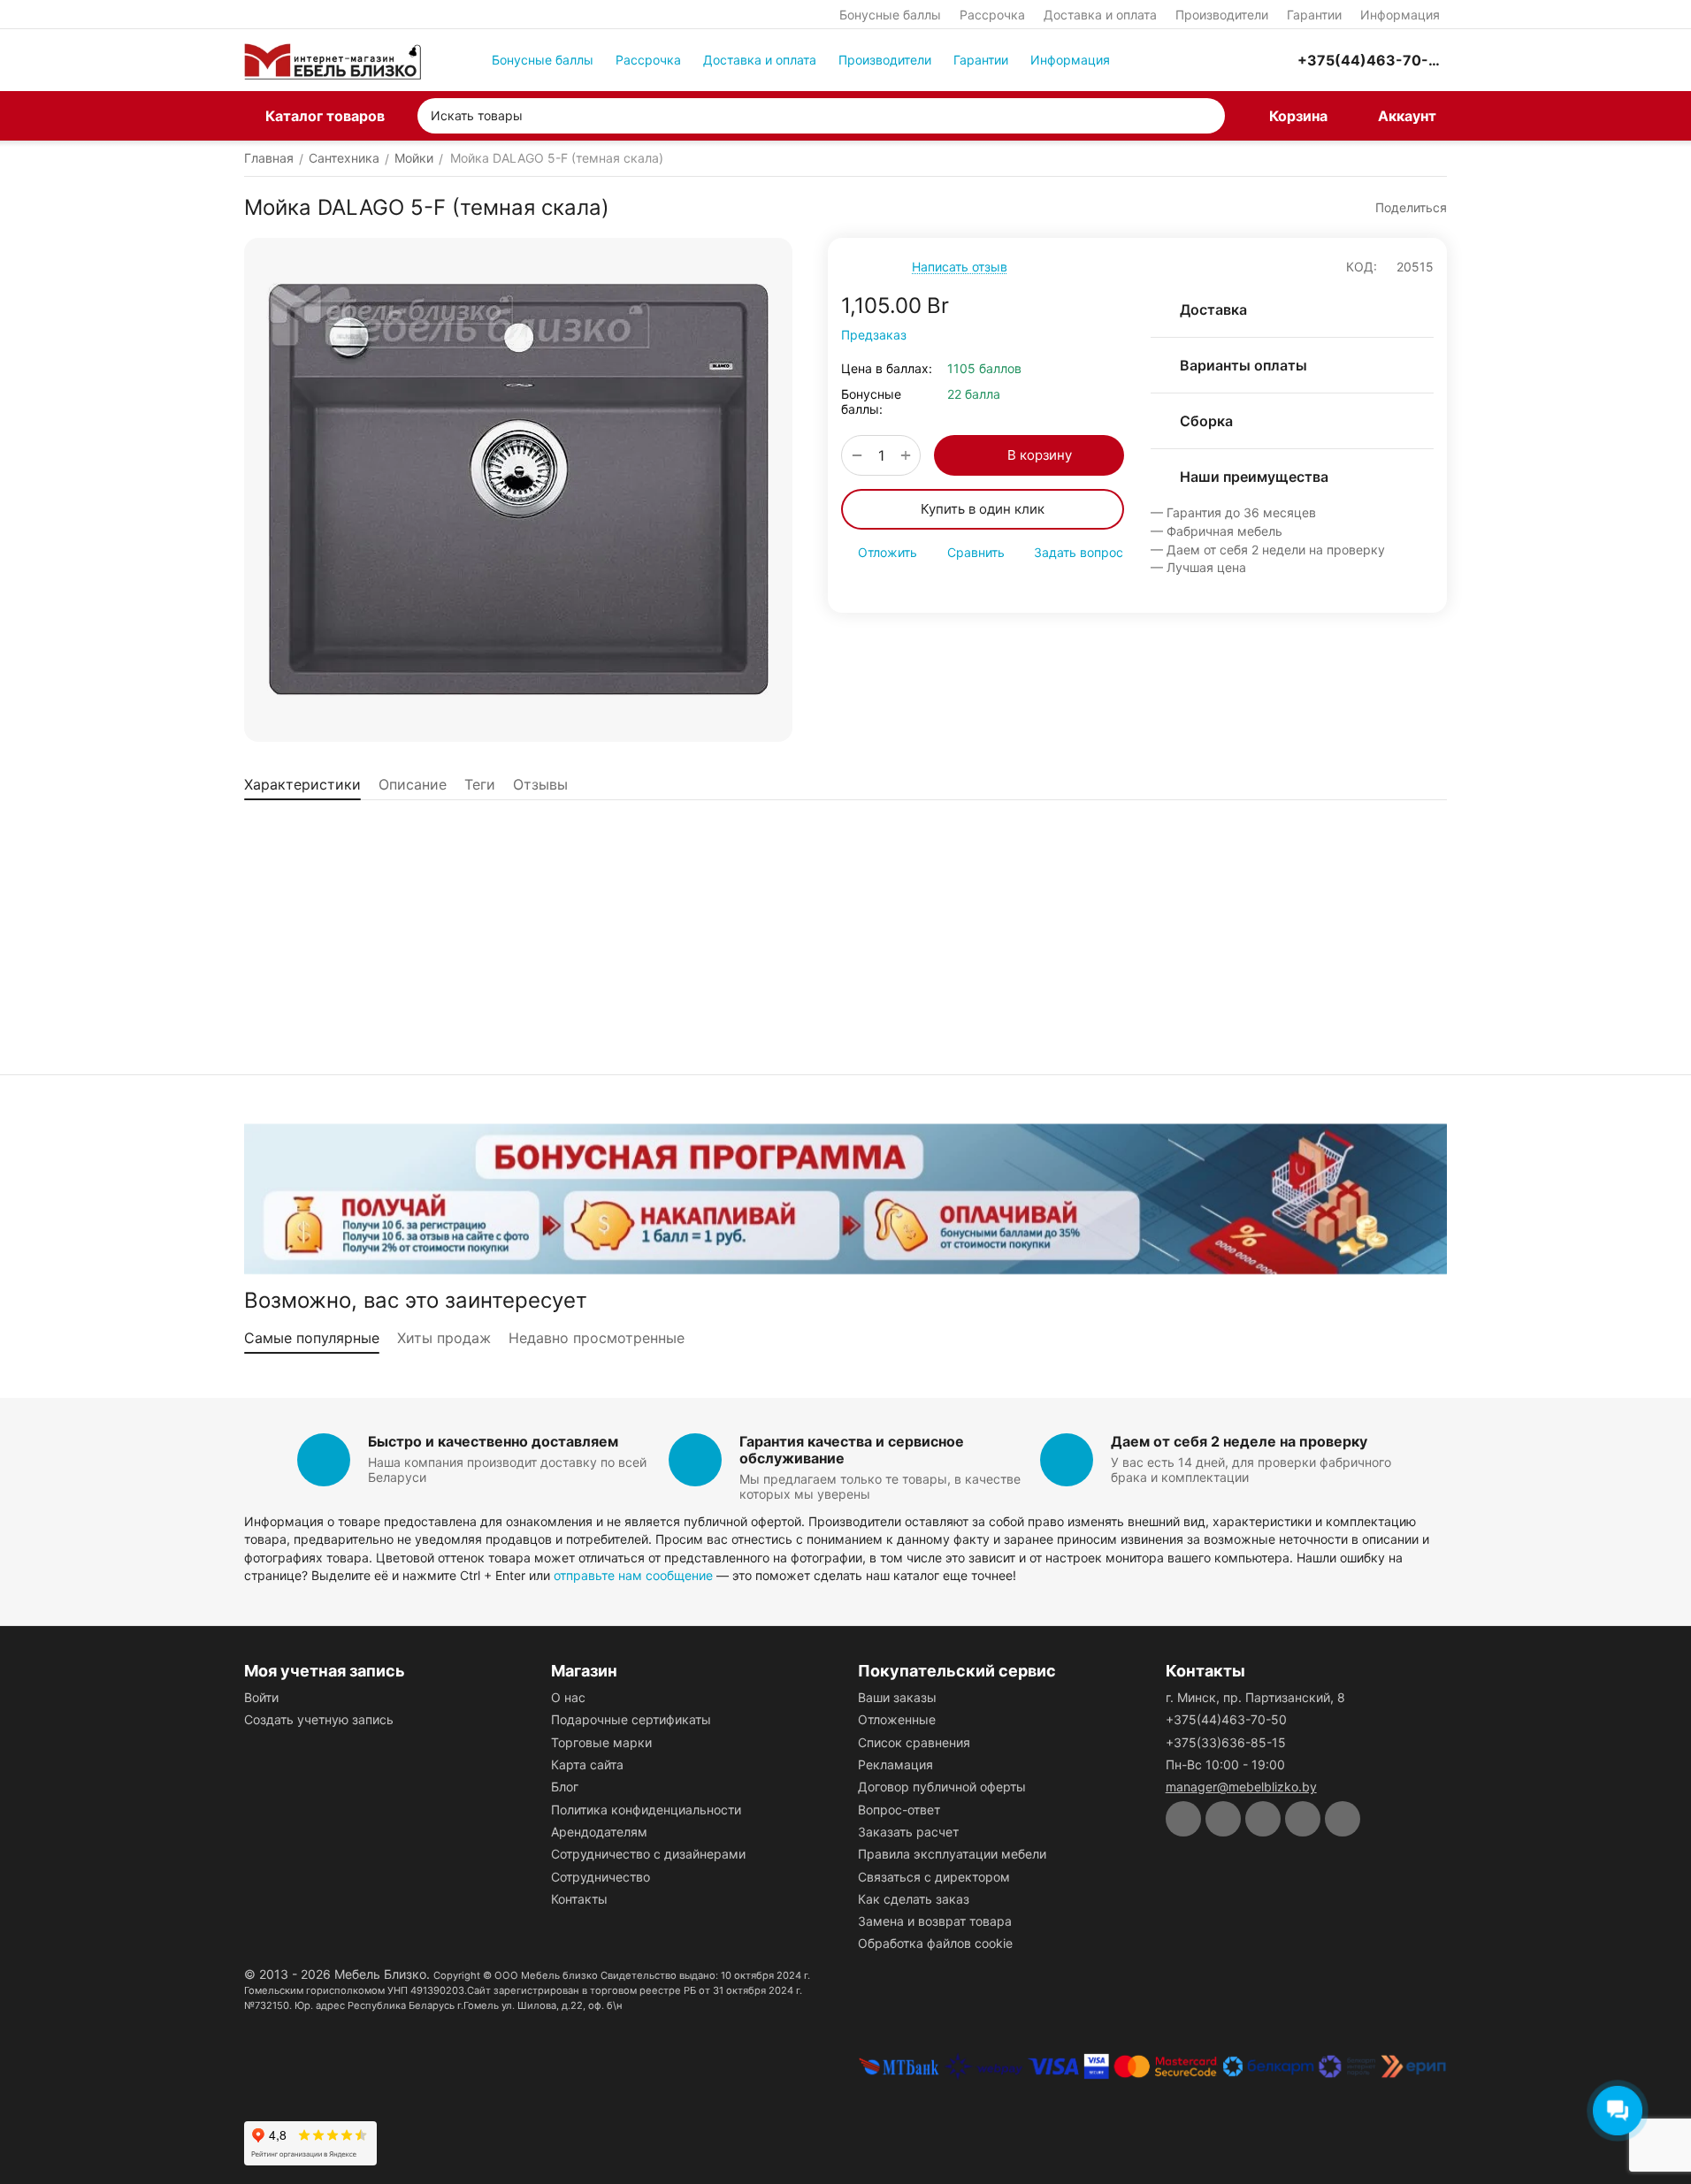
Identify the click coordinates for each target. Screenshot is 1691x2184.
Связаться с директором (934, 1877)
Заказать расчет (908, 1832)
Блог (565, 1787)
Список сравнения (914, 1742)
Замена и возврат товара (935, 1921)
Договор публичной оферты (942, 1787)
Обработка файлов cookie (935, 1943)
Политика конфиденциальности (646, 1810)
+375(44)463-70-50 (1226, 1719)
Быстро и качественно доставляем (493, 1441)
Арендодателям (599, 1832)
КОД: (1362, 267)
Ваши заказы (897, 1697)
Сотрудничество (601, 1877)
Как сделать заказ (914, 1899)
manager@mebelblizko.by (1241, 1787)
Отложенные (897, 1719)
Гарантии (1314, 15)
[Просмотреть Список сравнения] (1190, 60)
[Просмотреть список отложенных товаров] (1234, 60)
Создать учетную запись (319, 1719)
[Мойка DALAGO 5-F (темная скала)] (518, 490)
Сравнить (976, 552)
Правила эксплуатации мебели (952, 1854)
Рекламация (895, 1764)
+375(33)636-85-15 (1226, 1742)
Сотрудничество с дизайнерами (648, 1854)
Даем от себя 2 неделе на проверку (1239, 1441)
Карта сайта (587, 1764)
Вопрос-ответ (899, 1810)
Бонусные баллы (890, 15)
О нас (568, 1697)
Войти (261, 1697)
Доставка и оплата (1100, 15)
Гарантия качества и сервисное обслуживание (852, 1450)
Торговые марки (601, 1742)
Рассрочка (992, 15)
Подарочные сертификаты (631, 1719)
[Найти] (1207, 116)
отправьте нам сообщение (633, 1575)
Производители (1222, 15)
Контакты (579, 1899)
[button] (1403, 208)
